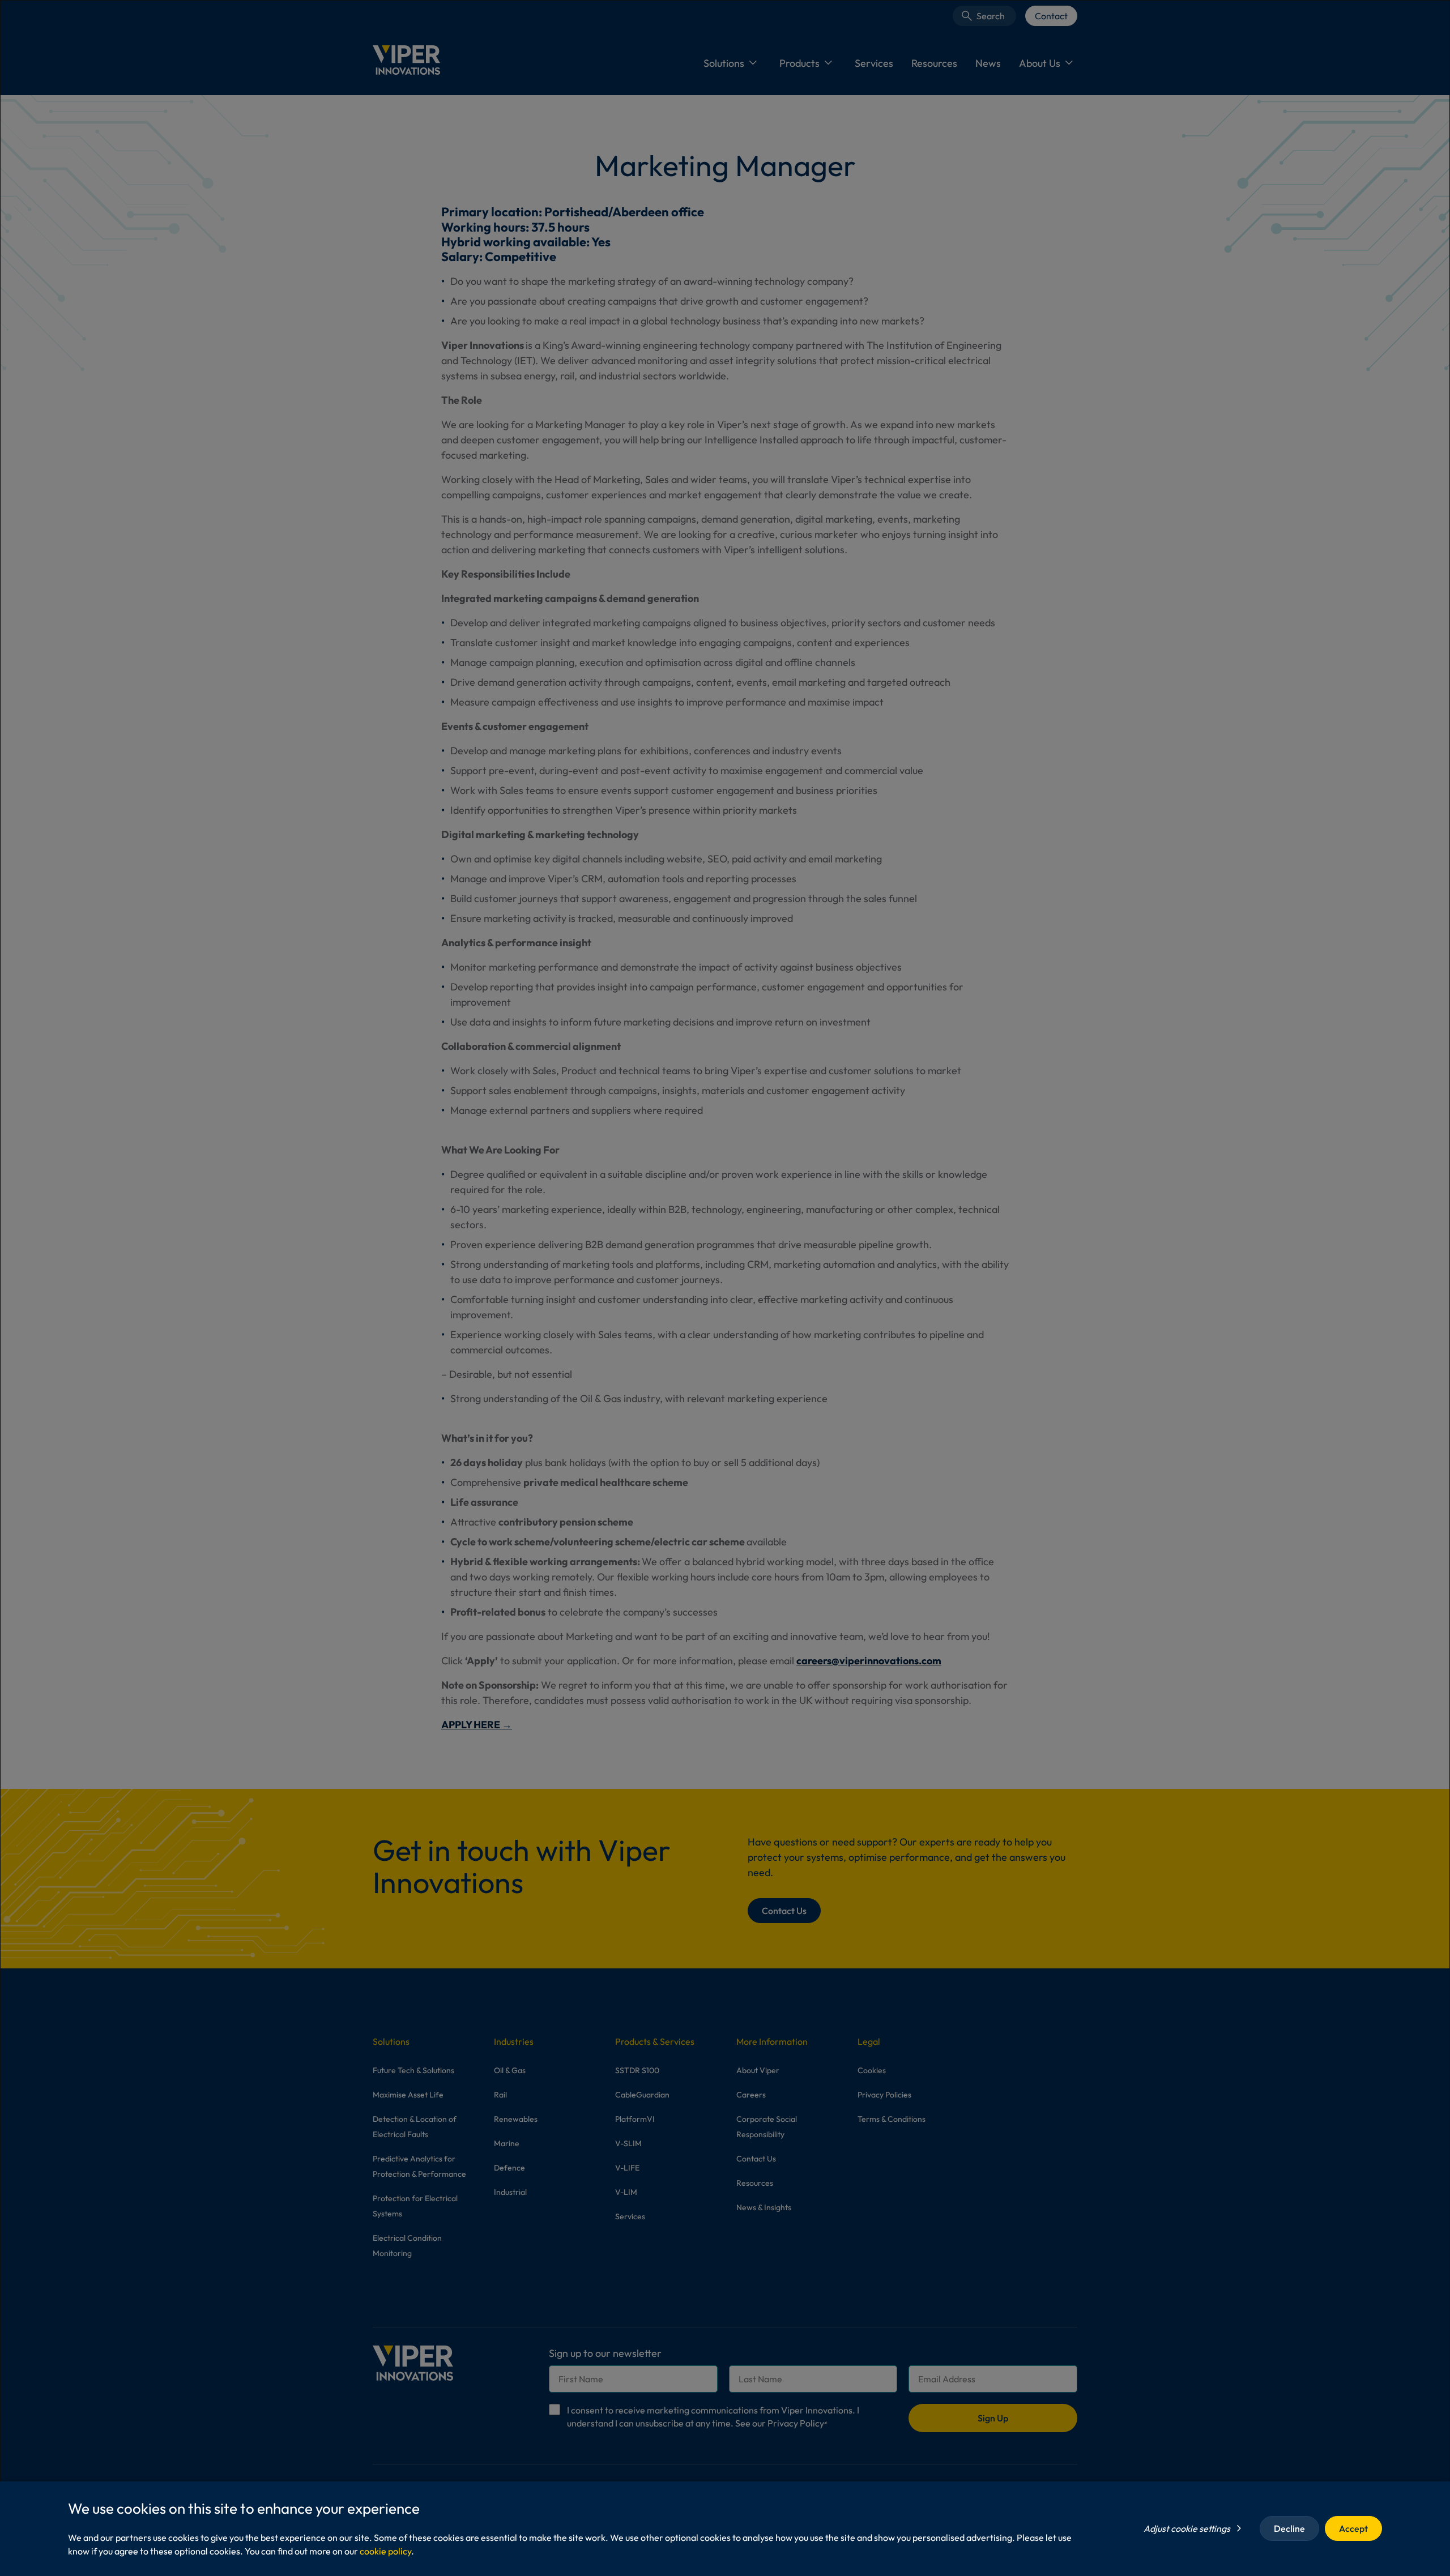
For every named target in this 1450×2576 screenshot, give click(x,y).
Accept (1353, 2528)
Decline (1289, 2528)
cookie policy (385, 2551)
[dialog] (725, 1288)
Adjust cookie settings (1187, 2528)
